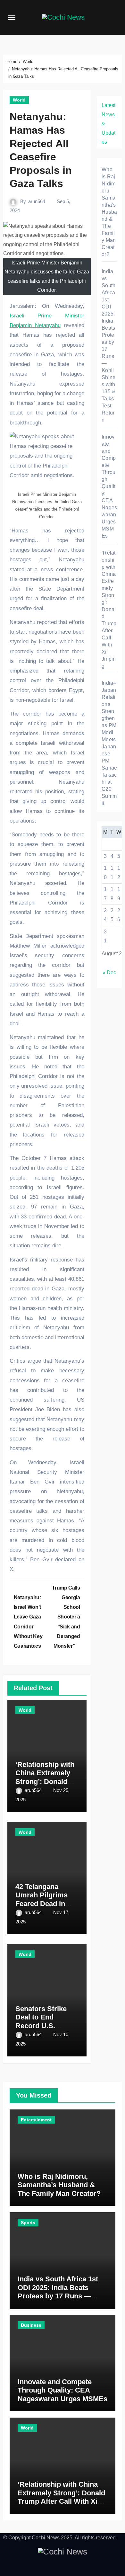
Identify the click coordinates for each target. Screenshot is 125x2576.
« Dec (109, 972)
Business (31, 2325)
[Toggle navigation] (12, 18)
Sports (28, 2223)
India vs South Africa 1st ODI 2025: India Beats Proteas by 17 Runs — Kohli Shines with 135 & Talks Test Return (58, 2296)
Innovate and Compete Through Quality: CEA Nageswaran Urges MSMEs (109, 486)
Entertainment (36, 2120)
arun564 (37, 201)
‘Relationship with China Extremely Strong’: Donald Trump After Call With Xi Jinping (45, 1782)
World (19, 100)
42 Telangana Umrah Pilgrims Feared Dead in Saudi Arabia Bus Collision (44, 1904)
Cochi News (46, 2538)
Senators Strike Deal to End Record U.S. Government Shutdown (41, 2026)
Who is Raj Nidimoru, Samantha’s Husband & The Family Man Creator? (109, 212)
